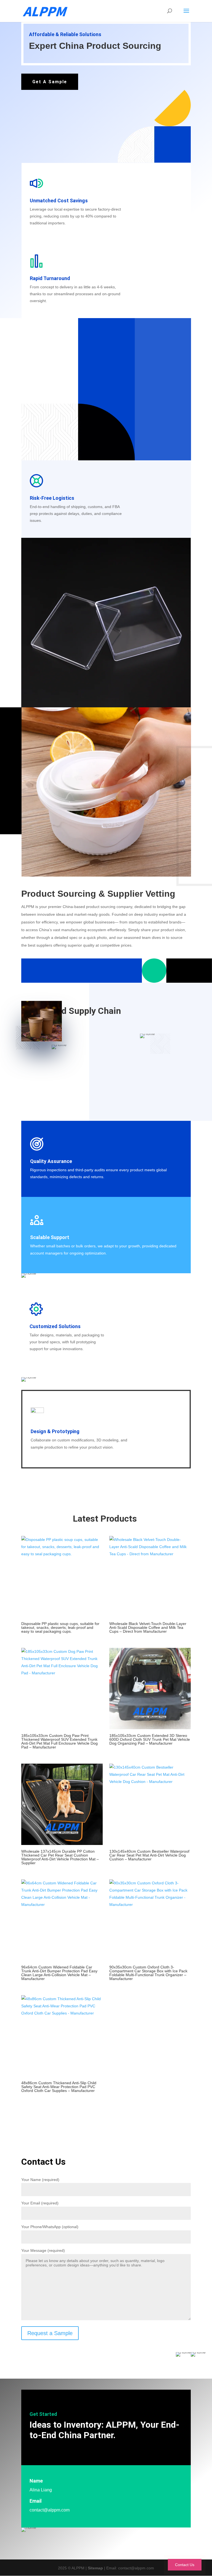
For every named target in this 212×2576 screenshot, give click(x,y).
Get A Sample (50, 82)
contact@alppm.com (50, 2510)
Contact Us (185, 2565)
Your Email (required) (40, 2203)
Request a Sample (50, 2333)
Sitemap (95, 2568)
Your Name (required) (40, 2180)
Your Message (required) (43, 2250)
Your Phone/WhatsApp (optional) (50, 2227)
